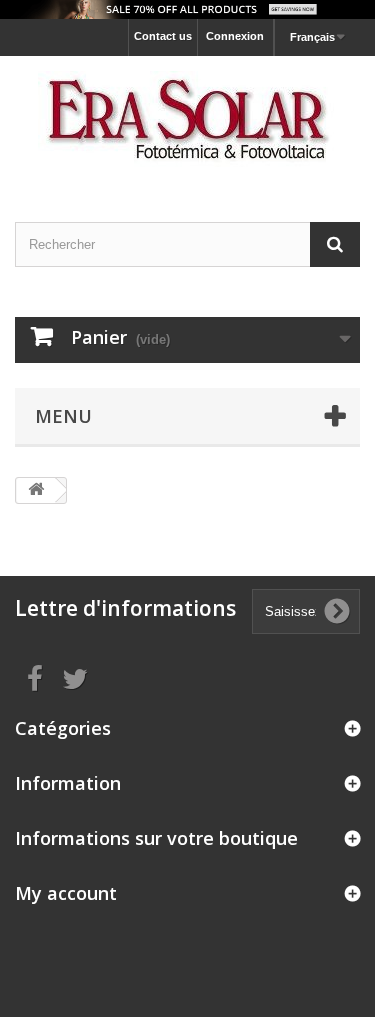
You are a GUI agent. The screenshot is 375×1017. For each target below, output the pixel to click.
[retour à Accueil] (36, 490)
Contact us (163, 36)
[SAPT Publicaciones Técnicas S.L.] (187, 121)
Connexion (235, 36)
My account (66, 893)
